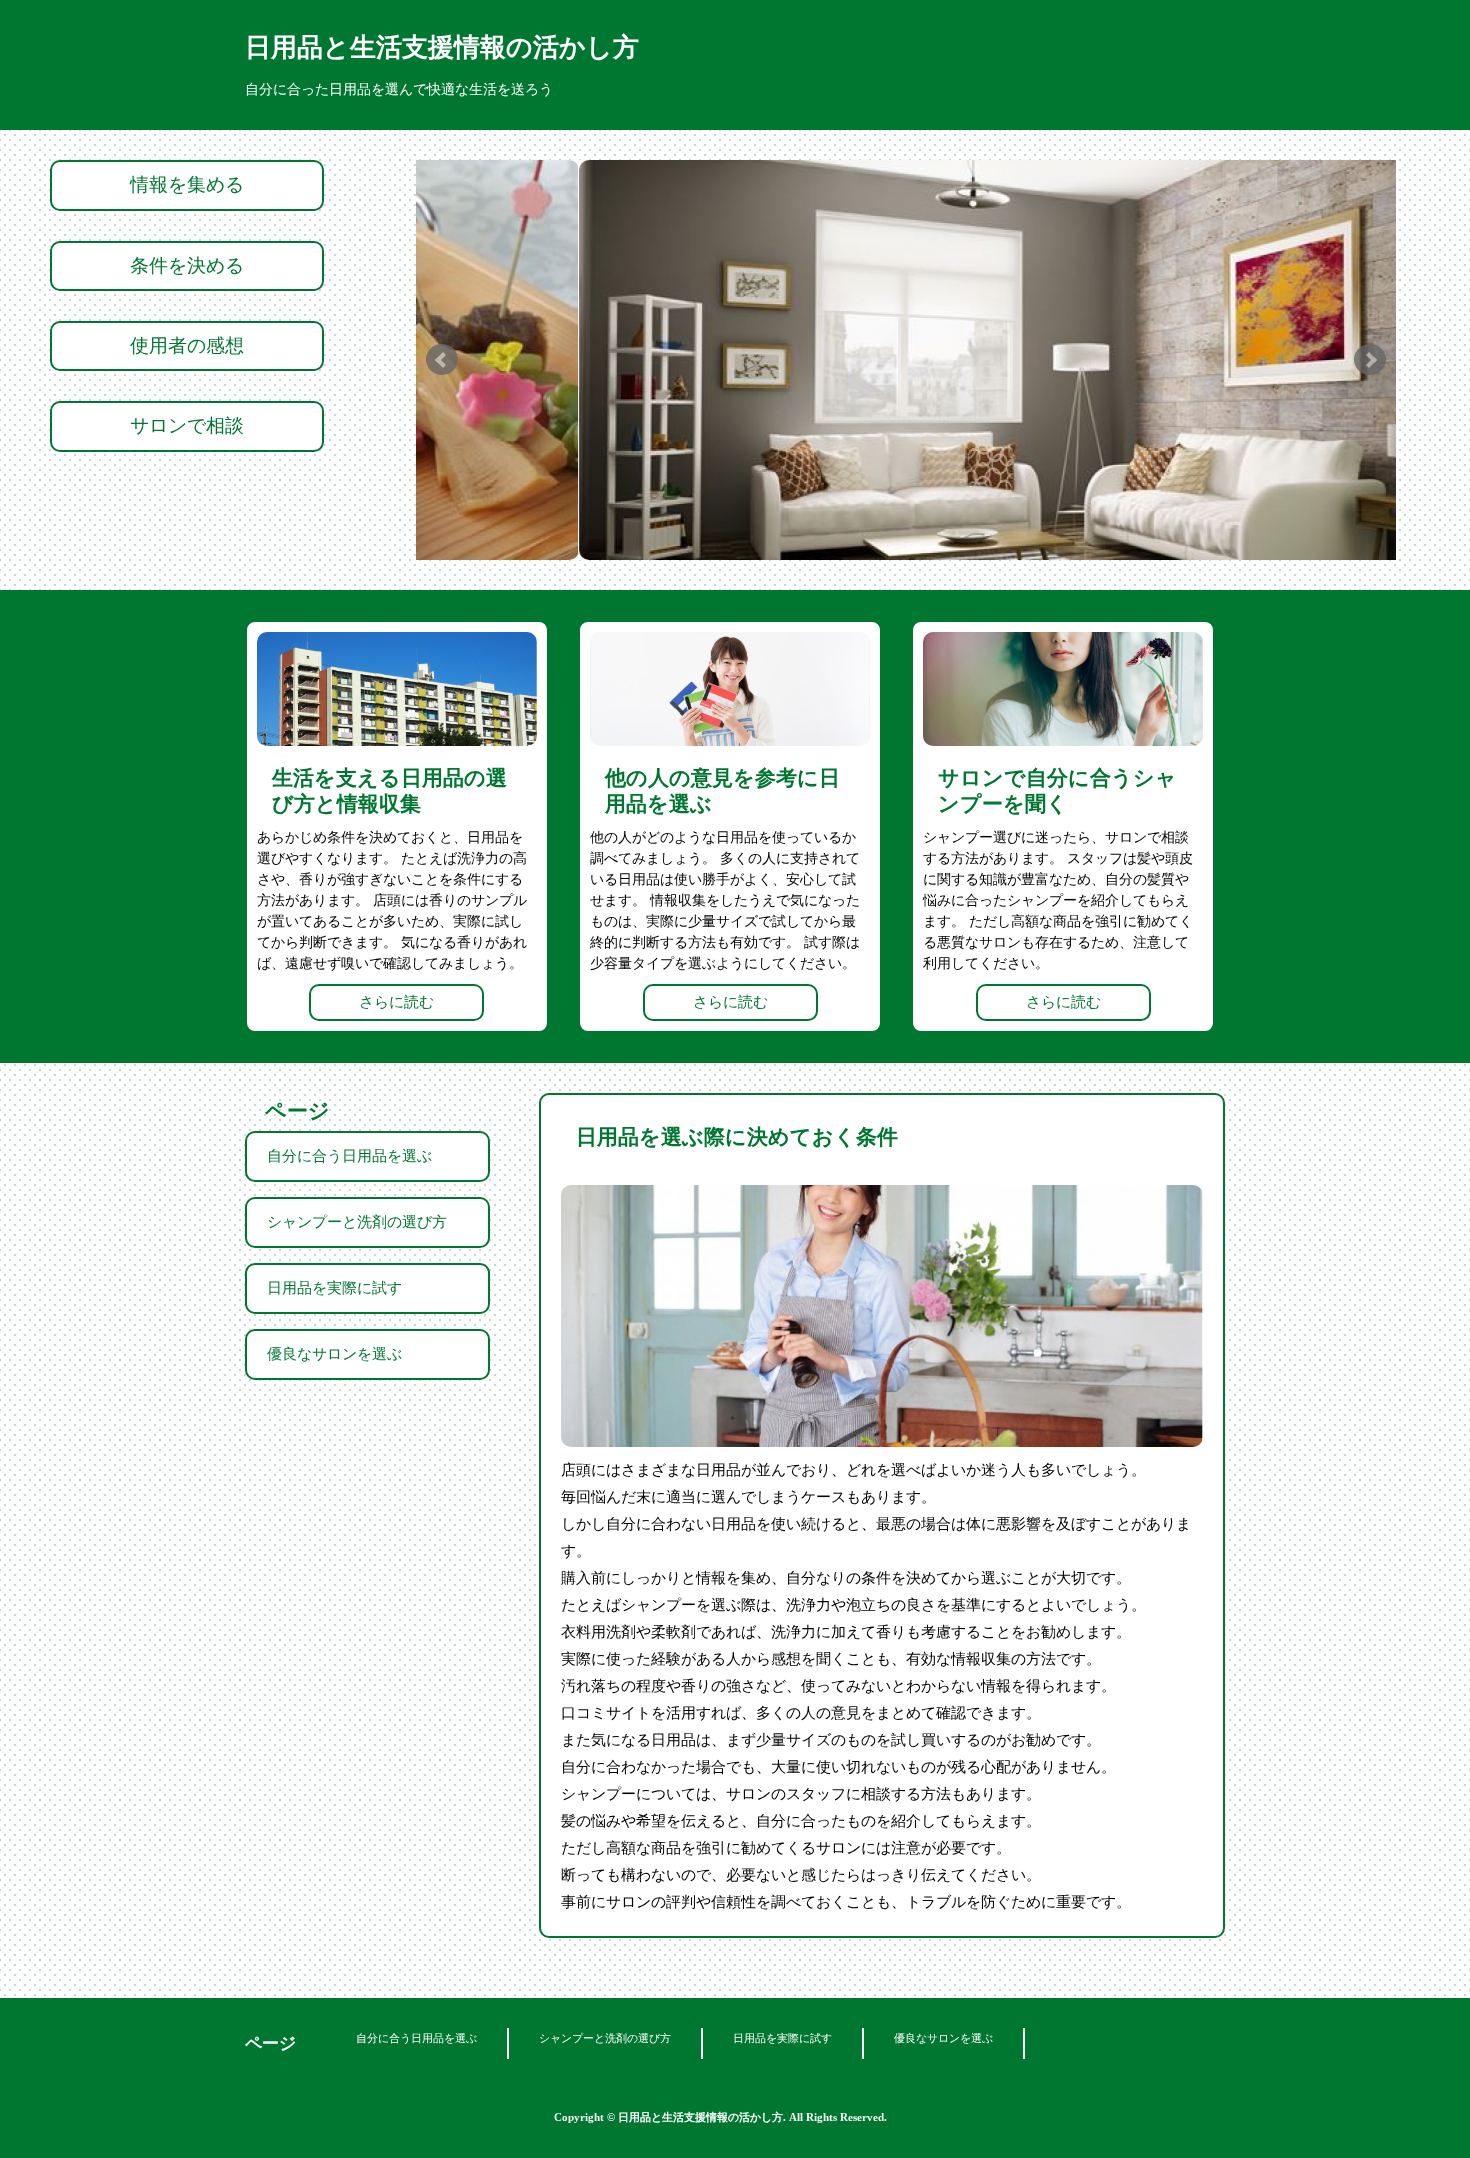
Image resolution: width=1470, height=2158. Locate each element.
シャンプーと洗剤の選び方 (357, 1222)
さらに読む (396, 1002)
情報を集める (187, 184)
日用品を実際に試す (334, 1288)
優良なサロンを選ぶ (334, 1354)
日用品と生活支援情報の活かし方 (442, 47)
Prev (442, 360)
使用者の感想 (187, 345)
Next (1370, 360)
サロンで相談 (187, 425)
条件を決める (187, 265)
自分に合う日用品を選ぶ (349, 1156)
